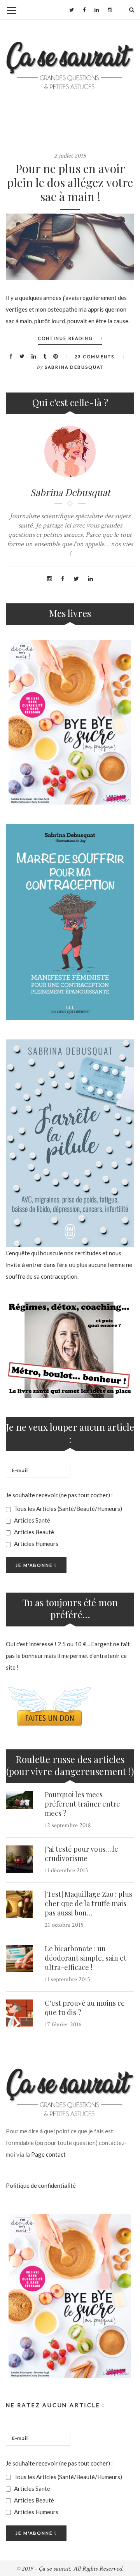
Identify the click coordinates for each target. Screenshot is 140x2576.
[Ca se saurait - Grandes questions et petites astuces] (70, 66)
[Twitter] (72, 10)
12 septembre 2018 (68, 1825)
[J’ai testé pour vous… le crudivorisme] (19, 1859)
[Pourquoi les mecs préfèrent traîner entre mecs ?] (19, 1800)
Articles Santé (31, 1520)
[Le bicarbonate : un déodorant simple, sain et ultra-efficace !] (19, 1959)
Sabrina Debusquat (74, 367)
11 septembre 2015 (67, 1979)
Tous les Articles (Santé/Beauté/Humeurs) (67, 1509)
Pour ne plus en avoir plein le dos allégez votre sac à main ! (70, 182)
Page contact (48, 2154)
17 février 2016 (63, 2025)
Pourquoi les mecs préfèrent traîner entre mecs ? (82, 1804)
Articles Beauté (33, 1532)
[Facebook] (84, 10)
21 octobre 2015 (64, 1925)
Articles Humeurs (36, 1544)
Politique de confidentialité (41, 2185)
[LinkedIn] (97, 10)
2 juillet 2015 (70, 156)
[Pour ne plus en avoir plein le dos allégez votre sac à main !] (70, 247)
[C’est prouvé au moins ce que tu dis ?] (19, 2013)
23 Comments (94, 357)
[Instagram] (110, 10)
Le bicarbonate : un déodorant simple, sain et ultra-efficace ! (86, 1958)
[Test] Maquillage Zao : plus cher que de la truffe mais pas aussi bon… (88, 1903)
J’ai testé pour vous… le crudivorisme (81, 1854)
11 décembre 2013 (66, 1871)
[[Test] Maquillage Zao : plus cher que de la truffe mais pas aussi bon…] (19, 1904)
